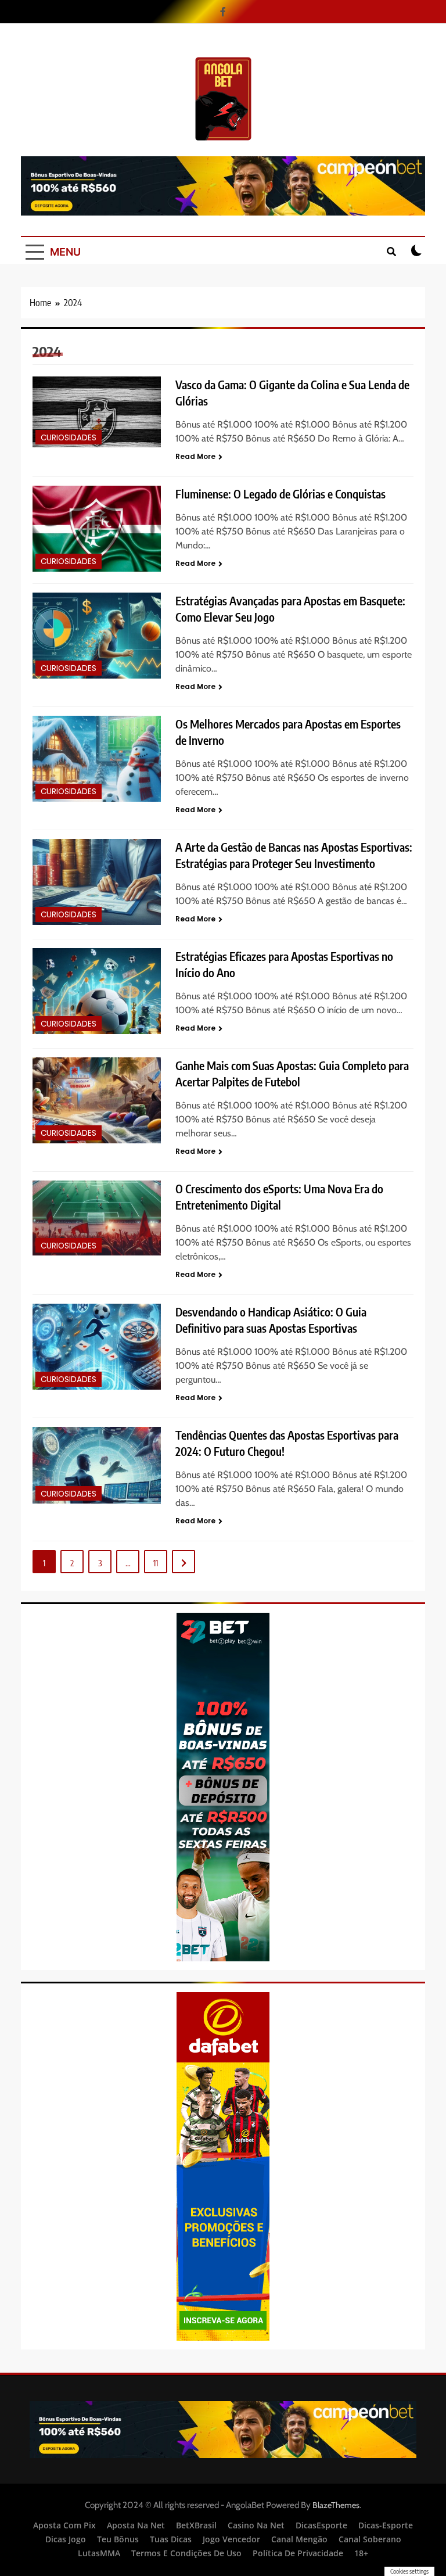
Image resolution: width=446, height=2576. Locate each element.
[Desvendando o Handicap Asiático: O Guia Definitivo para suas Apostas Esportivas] (97, 1346)
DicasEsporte (321, 2525)
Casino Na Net (256, 2525)
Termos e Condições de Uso (186, 2553)
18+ (361, 2553)
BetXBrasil (196, 2525)
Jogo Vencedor (231, 2539)
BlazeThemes (336, 2505)
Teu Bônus (118, 2539)
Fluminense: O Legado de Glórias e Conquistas (280, 494)
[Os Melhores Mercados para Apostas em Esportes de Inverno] (97, 758)
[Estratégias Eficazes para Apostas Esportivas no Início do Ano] (97, 991)
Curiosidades (69, 438)
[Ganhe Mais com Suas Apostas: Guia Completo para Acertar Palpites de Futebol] (97, 1100)
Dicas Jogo (66, 2539)
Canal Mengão (299, 2539)
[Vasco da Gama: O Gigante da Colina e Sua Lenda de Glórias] (97, 412)
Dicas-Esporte (386, 2525)
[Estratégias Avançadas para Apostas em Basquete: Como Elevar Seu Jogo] (97, 635)
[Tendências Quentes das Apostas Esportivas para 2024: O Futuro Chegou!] (97, 1465)
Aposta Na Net (136, 2525)
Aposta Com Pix (64, 2525)
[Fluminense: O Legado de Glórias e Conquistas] (97, 528)
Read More (195, 456)
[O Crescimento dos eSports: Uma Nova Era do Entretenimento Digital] (97, 1218)
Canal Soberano (370, 2539)
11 (156, 1563)
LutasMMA (99, 2553)
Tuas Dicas (171, 2539)
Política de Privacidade (298, 2553)
